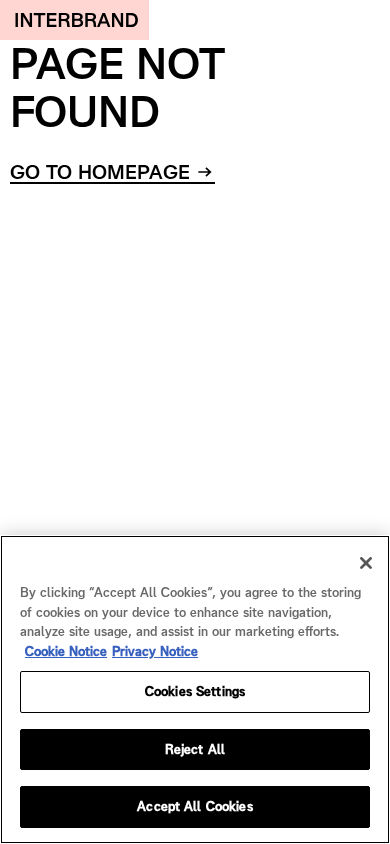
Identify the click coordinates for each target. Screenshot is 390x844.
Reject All (195, 749)
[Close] (366, 563)
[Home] (74, 20)
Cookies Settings (195, 691)
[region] (195, 689)
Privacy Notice (155, 651)
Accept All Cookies (194, 806)
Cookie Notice (66, 651)
